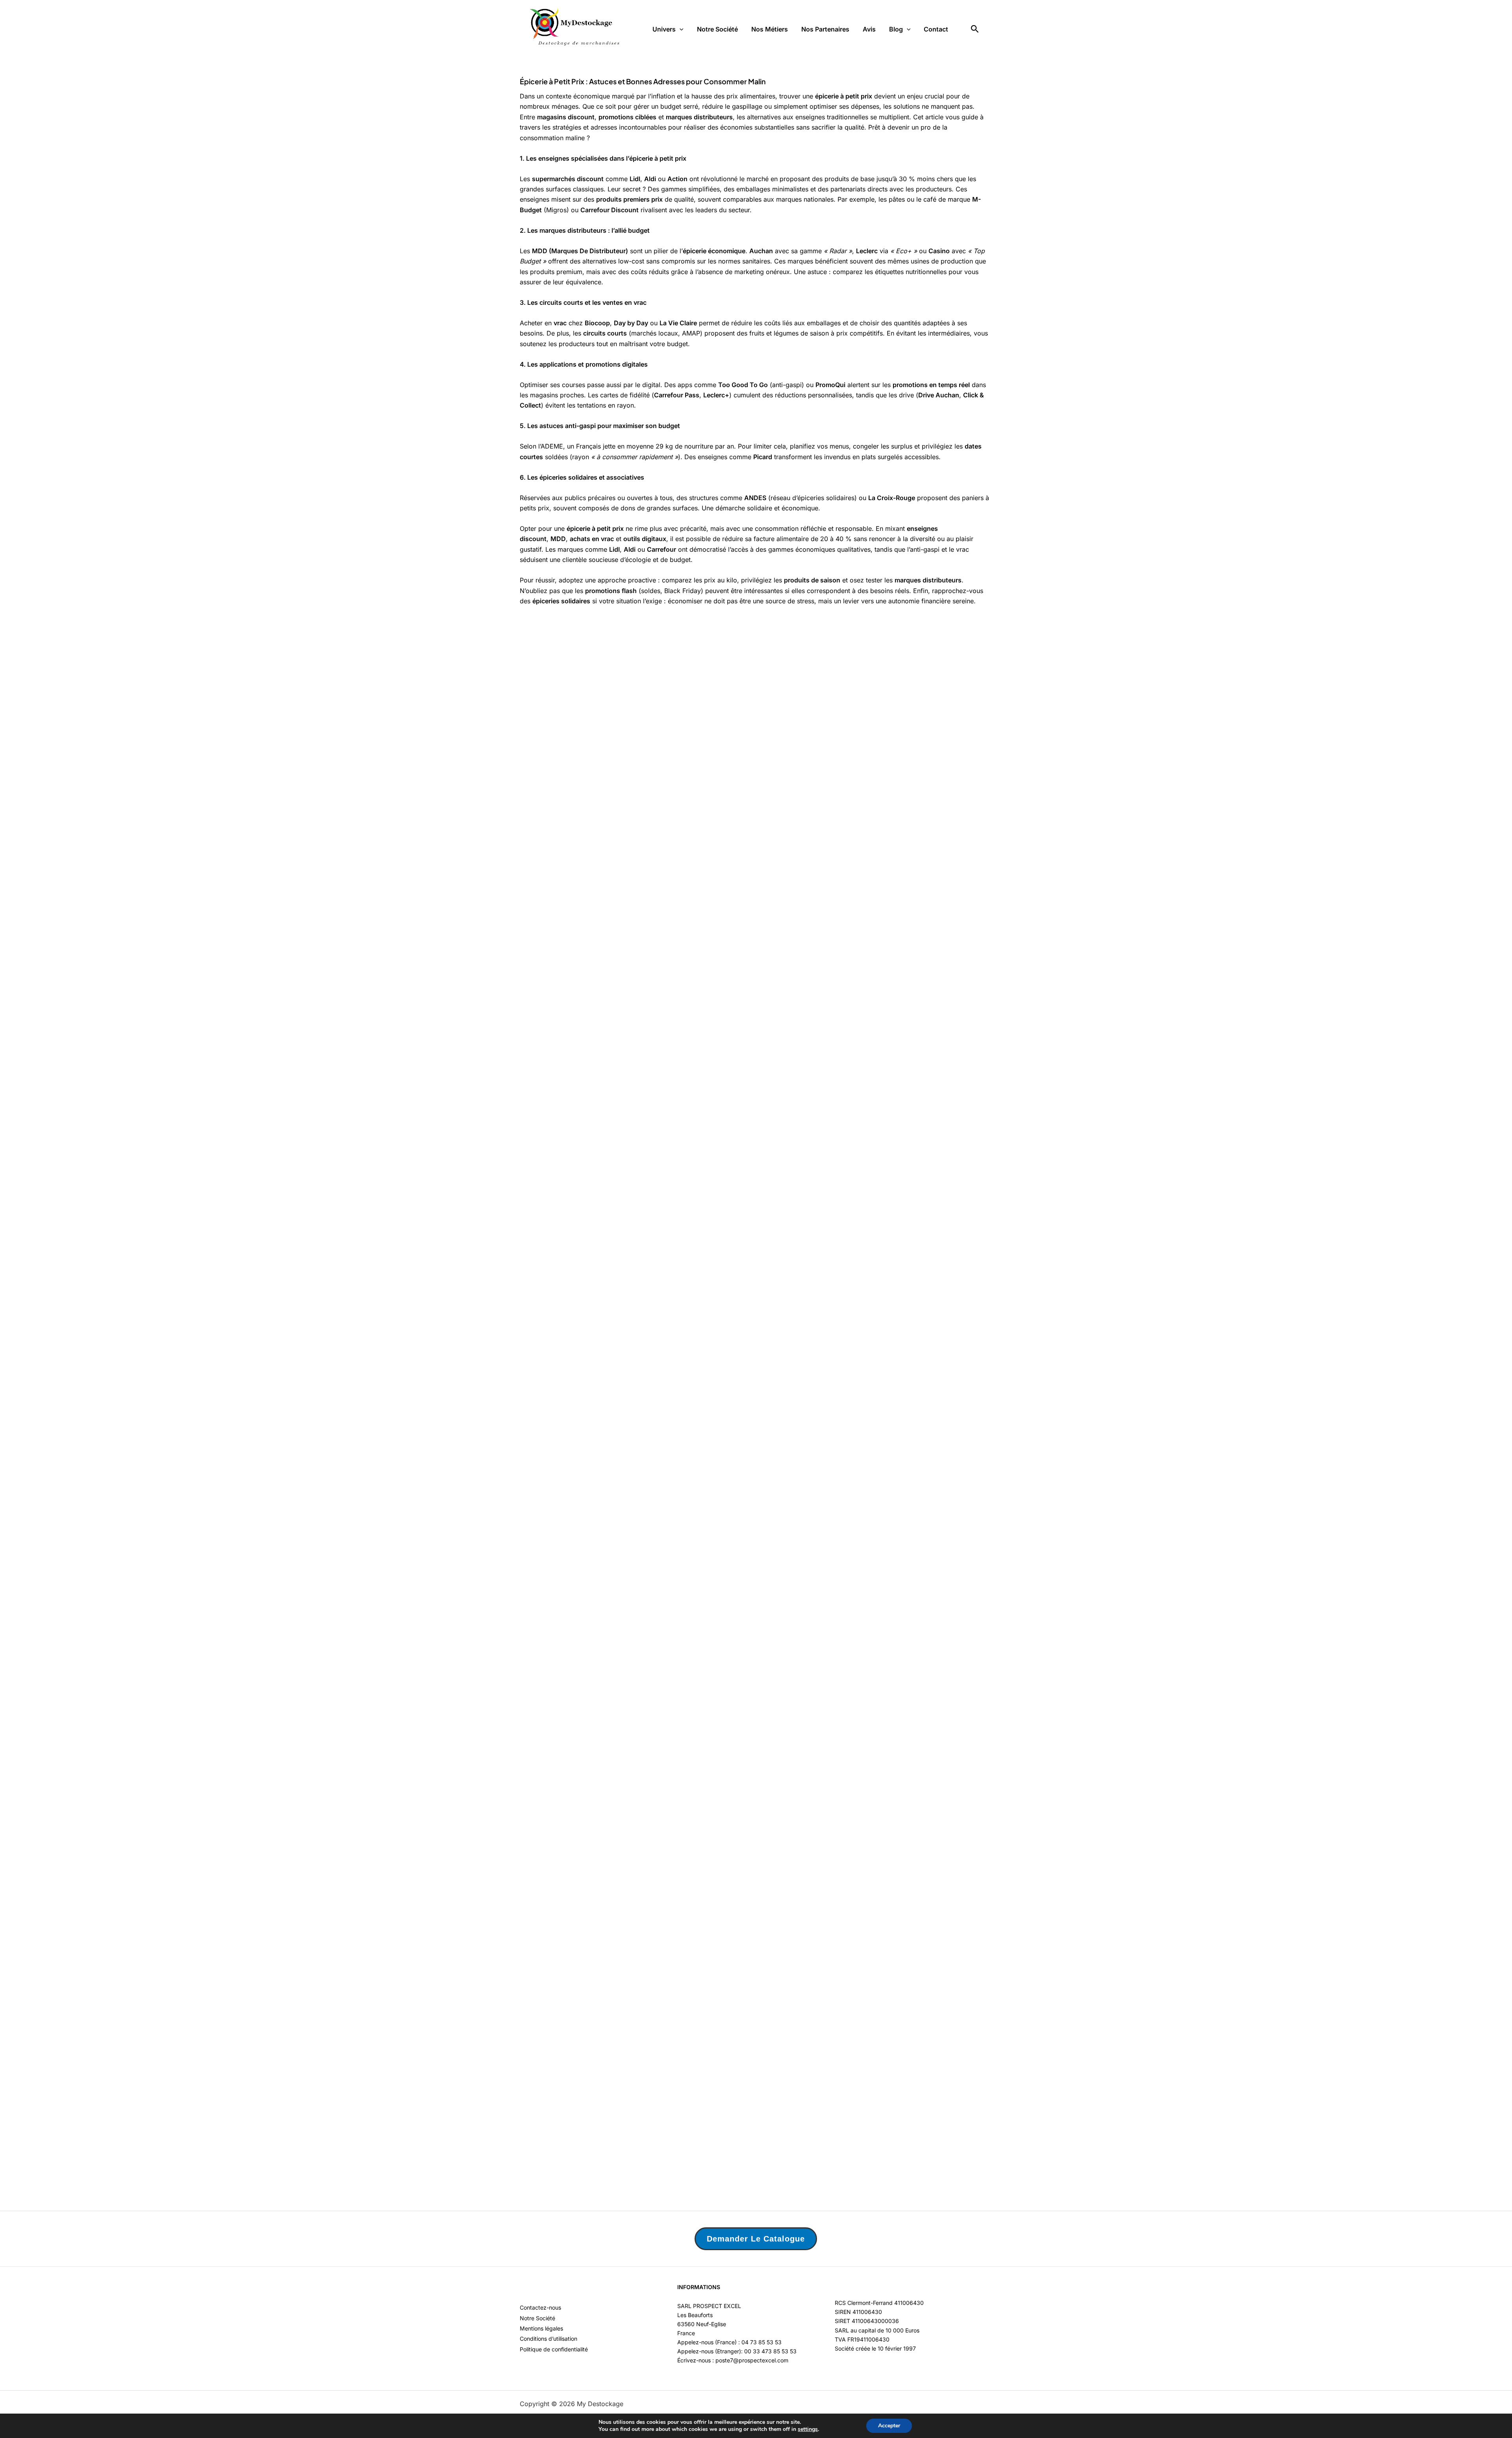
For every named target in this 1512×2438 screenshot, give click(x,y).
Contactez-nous (540, 2307)
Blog (896, 29)
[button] (680, 29)
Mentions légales (541, 2328)
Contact (936, 29)
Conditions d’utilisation (548, 2339)
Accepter (889, 2426)
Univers (664, 29)
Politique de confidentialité (554, 2349)
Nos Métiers (770, 29)
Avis (869, 29)
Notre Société (717, 29)
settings (808, 2429)
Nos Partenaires (825, 29)
